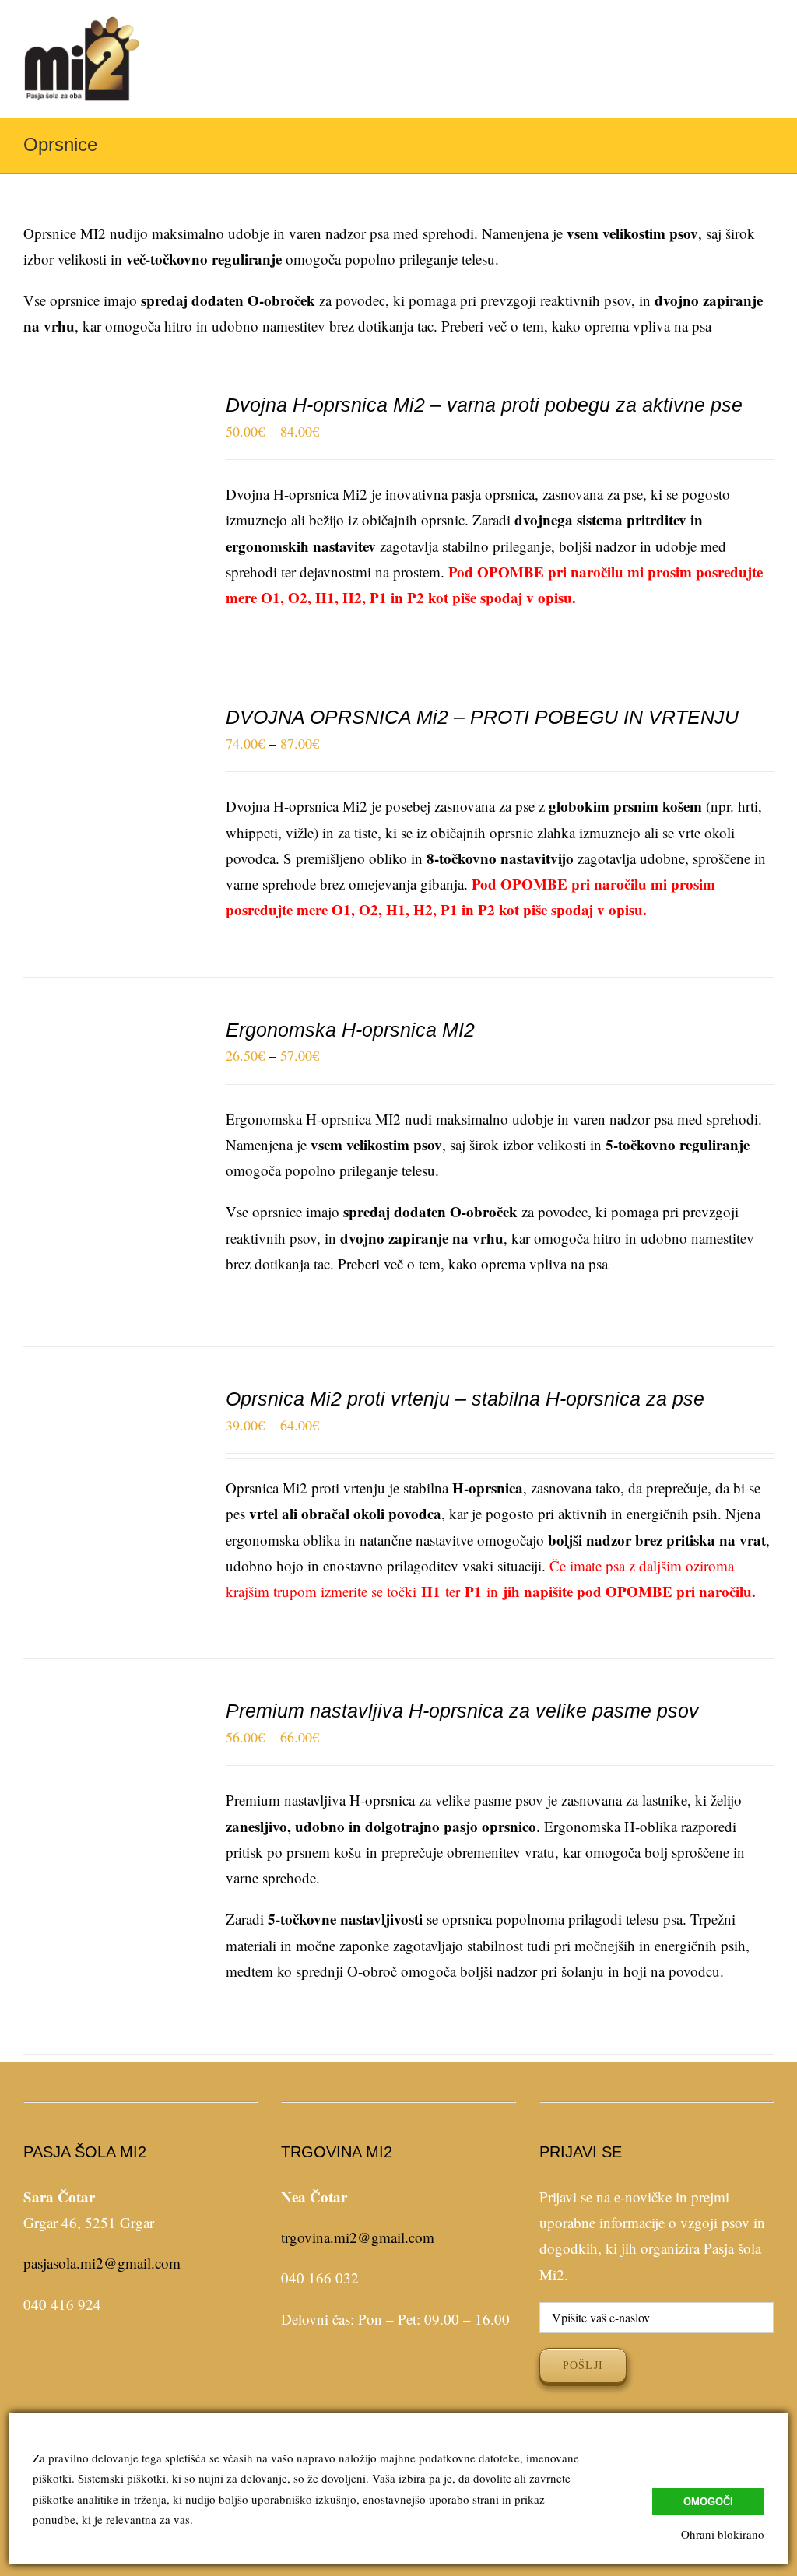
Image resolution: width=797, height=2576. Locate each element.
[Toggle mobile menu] (767, 48)
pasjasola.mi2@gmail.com (102, 2263)
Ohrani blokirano (723, 2534)
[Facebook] (129, 2370)
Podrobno (109, 523)
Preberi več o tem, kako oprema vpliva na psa (576, 326)
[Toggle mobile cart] (739, 48)
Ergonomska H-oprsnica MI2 (350, 1030)
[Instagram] (153, 2370)
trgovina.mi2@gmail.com (358, 2237)
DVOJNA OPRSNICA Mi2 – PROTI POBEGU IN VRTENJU (482, 717)
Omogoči (708, 2502)
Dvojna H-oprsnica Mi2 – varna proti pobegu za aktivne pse (484, 405)
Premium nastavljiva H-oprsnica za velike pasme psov (462, 1711)
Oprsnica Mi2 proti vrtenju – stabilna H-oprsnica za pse (465, 1399)
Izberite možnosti (99, 504)
